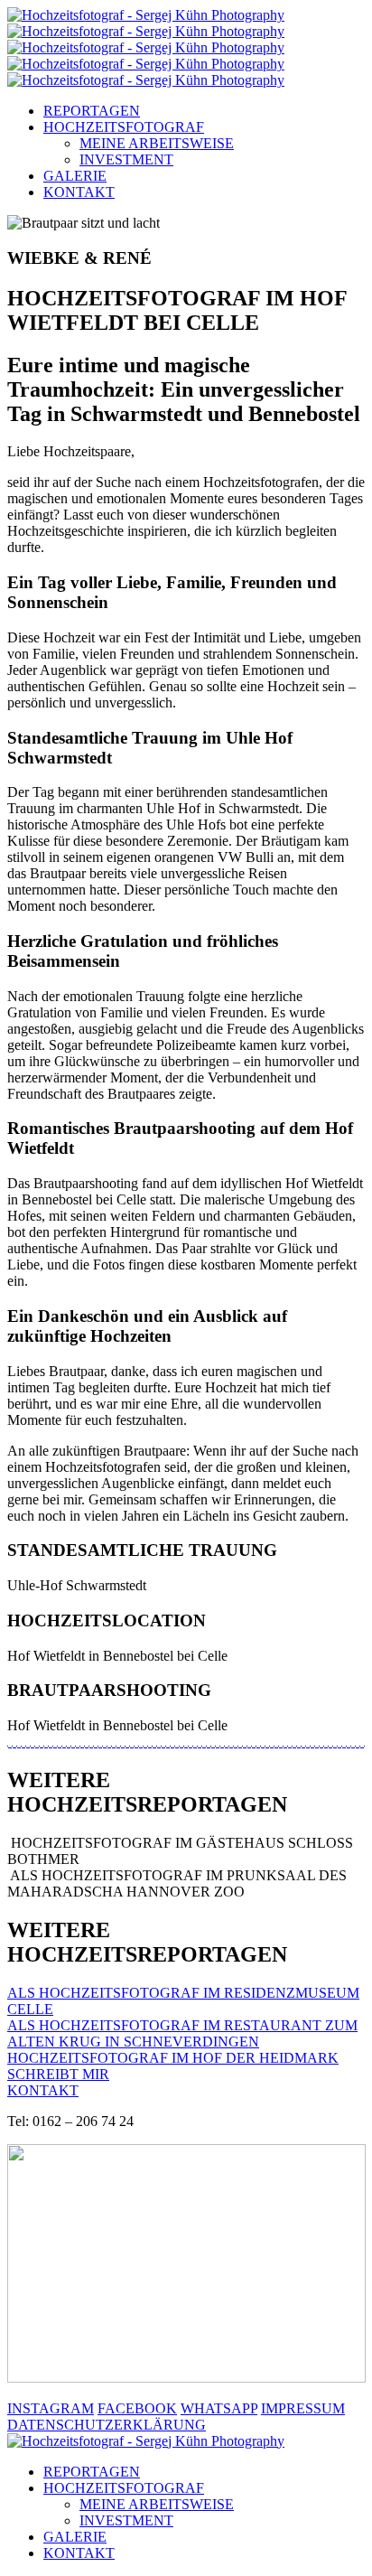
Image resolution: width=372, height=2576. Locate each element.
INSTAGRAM (51, 2408)
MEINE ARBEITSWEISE (157, 143)
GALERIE (75, 176)
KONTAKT (79, 192)
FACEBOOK (137, 2408)
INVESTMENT (126, 159)
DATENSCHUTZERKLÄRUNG (107, 2425)
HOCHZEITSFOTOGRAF (124, 127)
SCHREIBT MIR (58, 2074)
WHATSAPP (219, 2408)
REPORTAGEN (92, 111)
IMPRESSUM (303, 2408)
